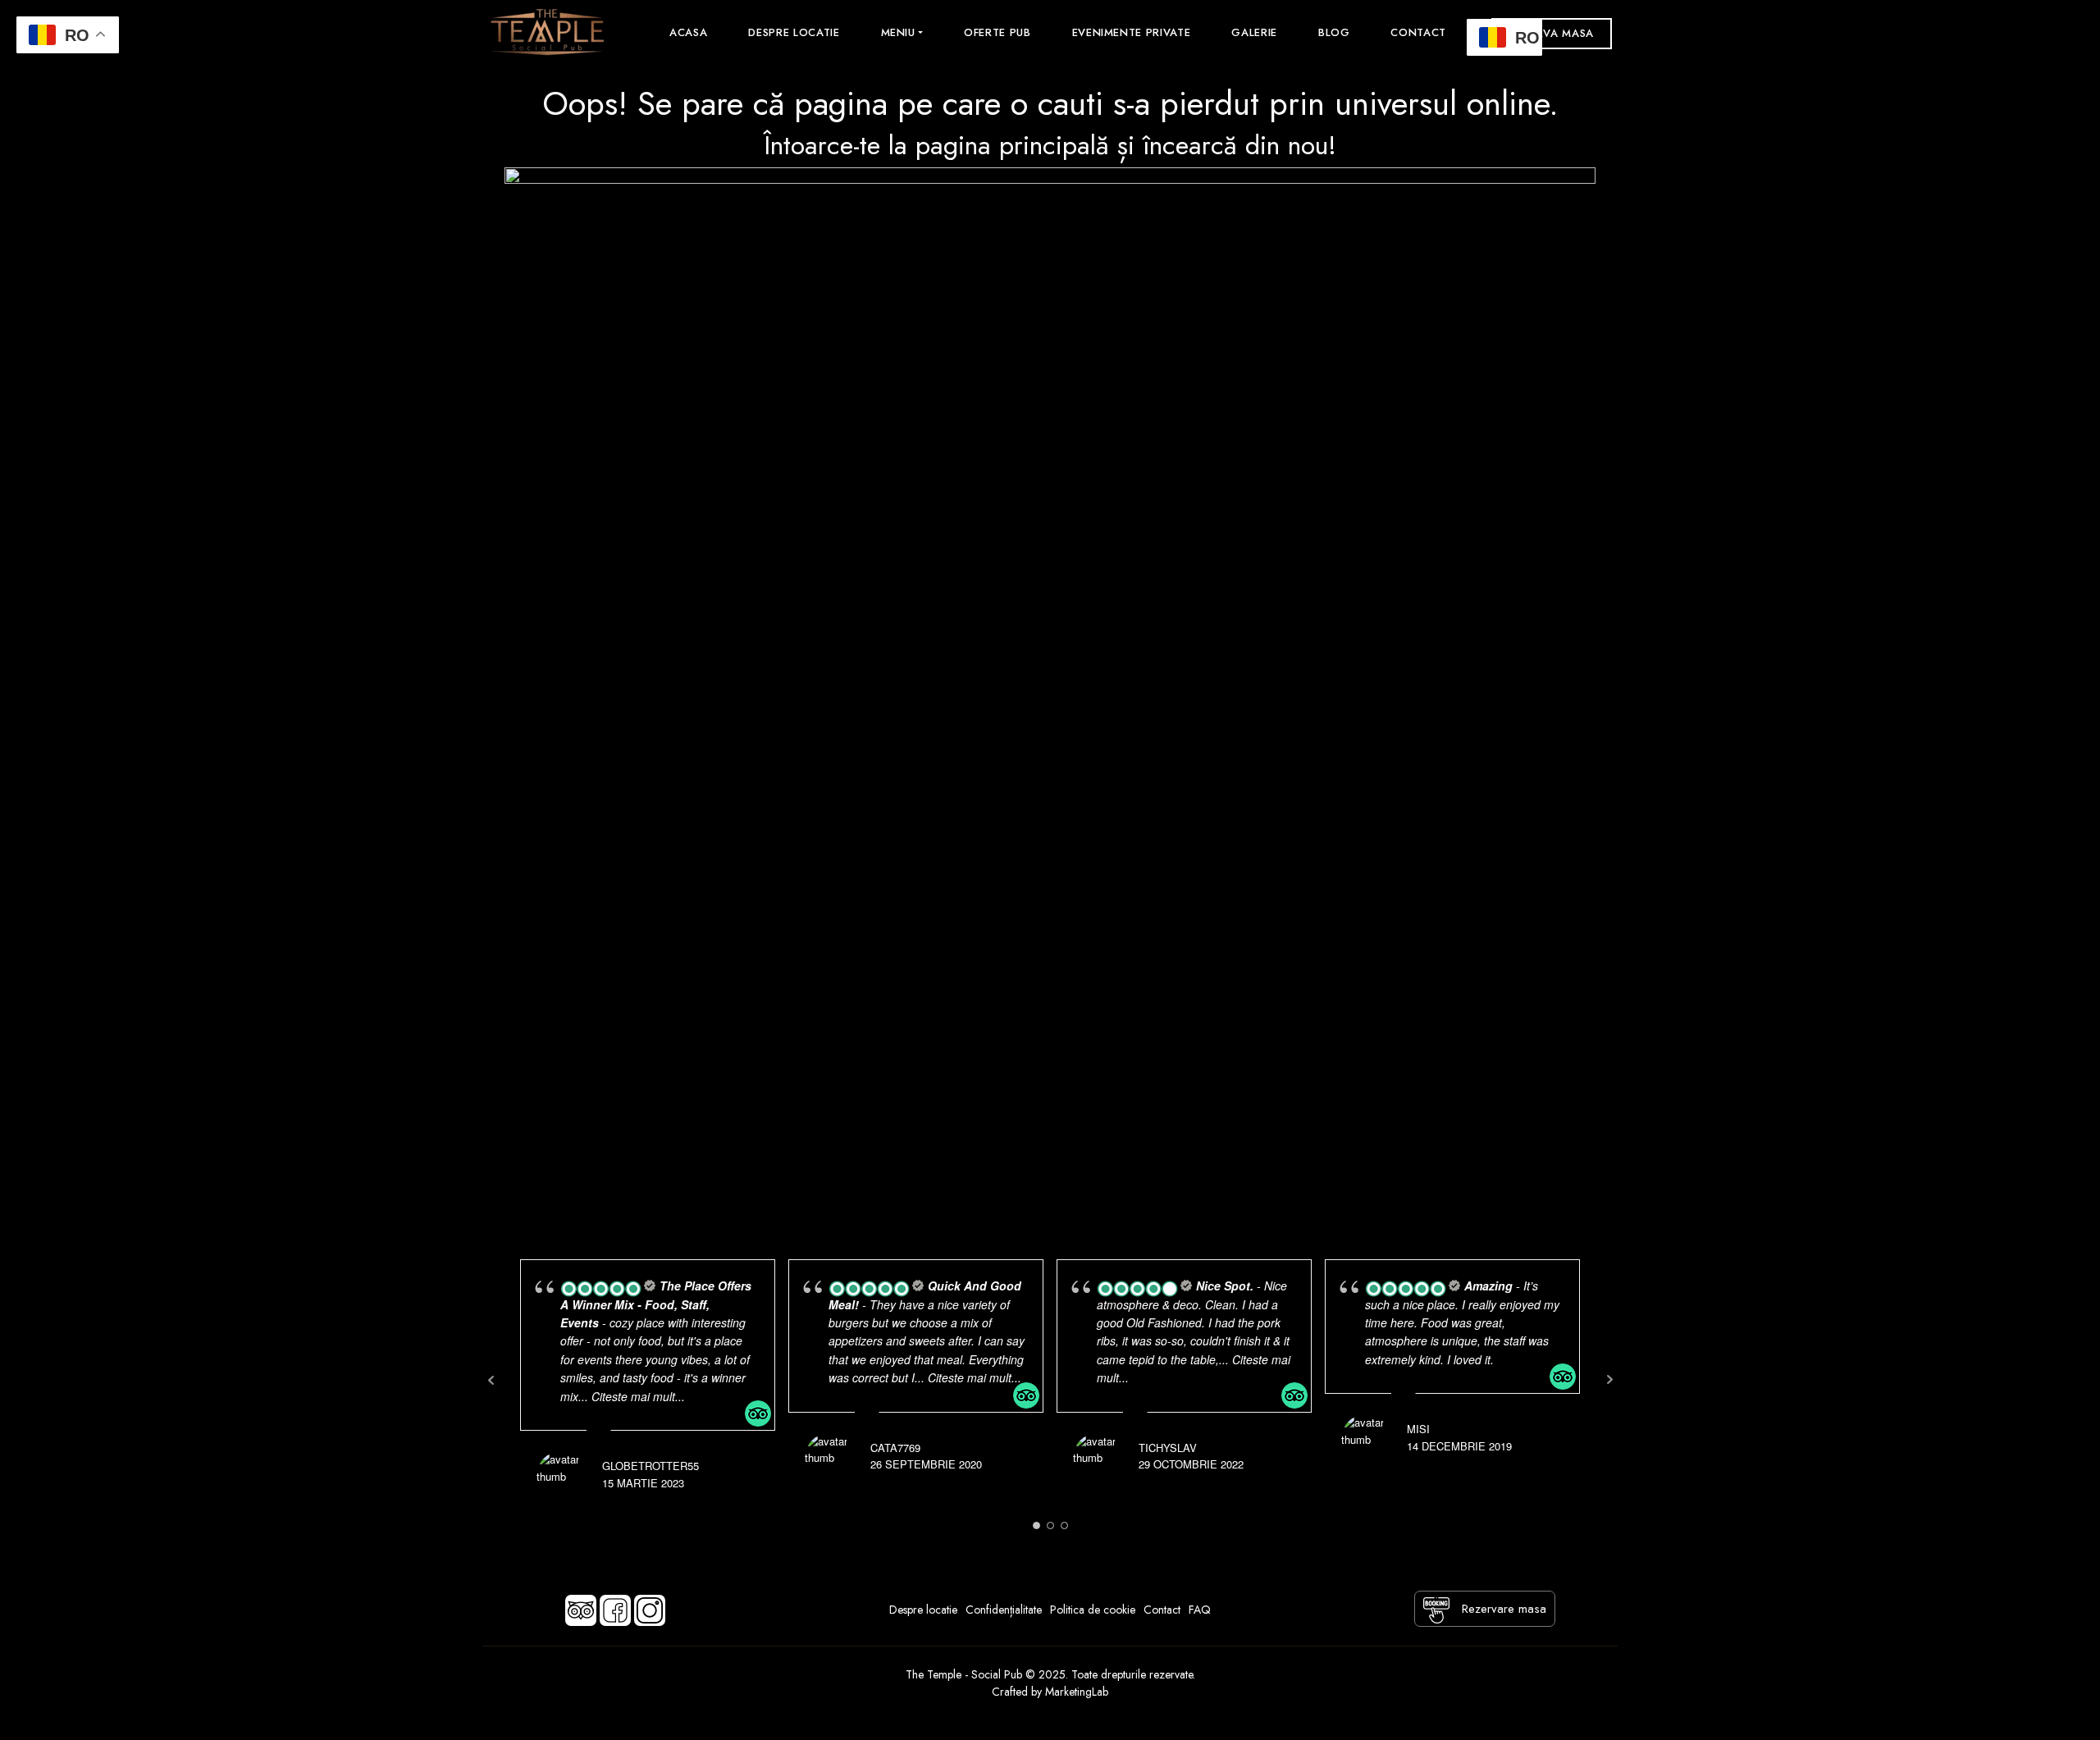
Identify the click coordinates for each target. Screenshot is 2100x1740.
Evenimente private (1132, 32)
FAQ (1200, 1610)
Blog (1334, 32)
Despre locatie (794, 32)
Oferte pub (997, 32)
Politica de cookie (1093, 1610)
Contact (1418, 32)
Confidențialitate (1004, 1610)
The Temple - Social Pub (966, 1674)
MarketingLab (1077, 1692)
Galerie (1254, 32)
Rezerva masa (1552, 33)
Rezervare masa (1502, 1609)
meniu (898, 32)
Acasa (688, 32)
